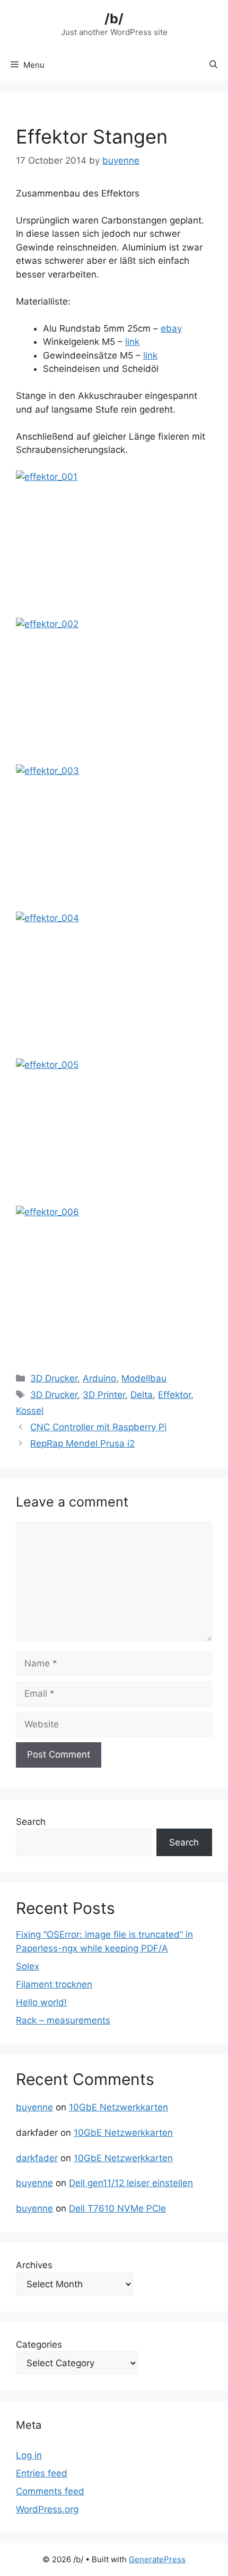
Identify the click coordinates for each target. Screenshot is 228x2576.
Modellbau (144, 1378)
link (132, 342)
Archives (34, 2265)
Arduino (99, 1378)
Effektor (174, 1395)
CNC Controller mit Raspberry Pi (98, 1427)
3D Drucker (54, 1378)
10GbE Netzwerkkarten (119, 2107)
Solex (28, 1966)
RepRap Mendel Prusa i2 (82, 1443)
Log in (29, 2455)
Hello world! (41, 2002)
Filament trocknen (54, 1984)
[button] (213, 65)
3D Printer (104, 1395)
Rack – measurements (63, 2020)
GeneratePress (157, 2559)
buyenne (34, 2107)
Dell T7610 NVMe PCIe (117, 2208)
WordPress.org (47, 2509)
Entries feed (42, 2473)
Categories (39, 2345)
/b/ (114, 19)
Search (31, 1822)
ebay (171, 328)
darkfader (37, 2158)
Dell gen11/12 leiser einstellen (131, 2183)
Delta (142, 1395)
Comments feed (50, 2491)
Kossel (30, 1411)
